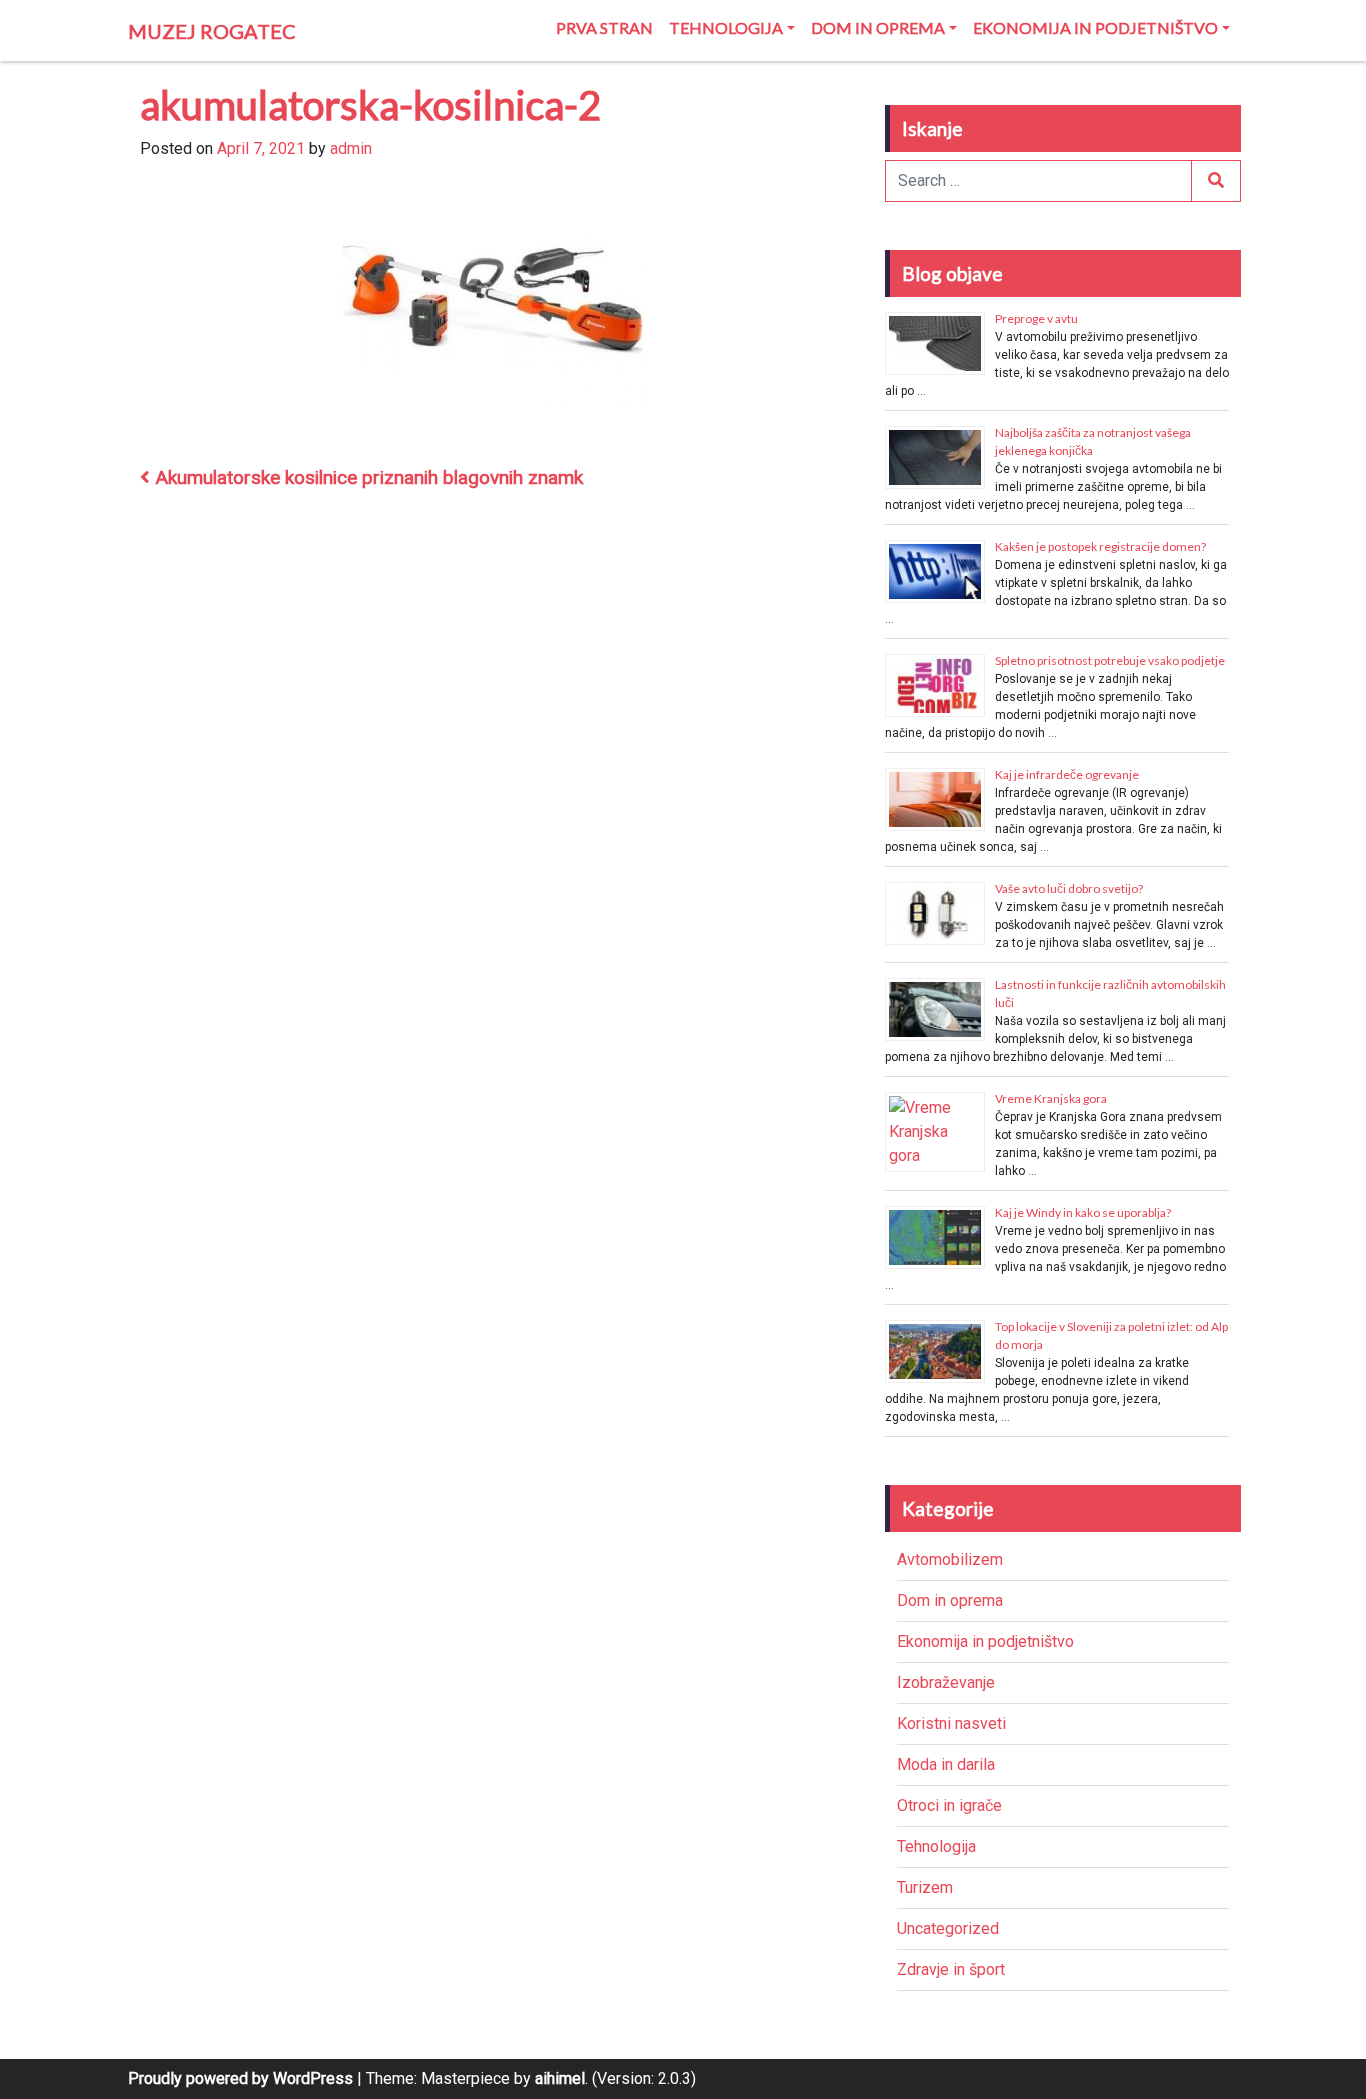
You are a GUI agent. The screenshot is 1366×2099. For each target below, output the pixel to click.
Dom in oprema (878, 27)
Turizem (925, 1887)
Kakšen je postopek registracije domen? (1100, 546)
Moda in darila (946, 1764)
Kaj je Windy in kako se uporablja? (1083, 1212)
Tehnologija (726, 27)
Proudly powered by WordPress (240, 2078)
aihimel (560, 2078)
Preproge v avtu (1036, 318)
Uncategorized (948, 1928)
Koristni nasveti (951, 1723)
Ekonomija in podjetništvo (1095, 27)
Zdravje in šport (951, 1969)
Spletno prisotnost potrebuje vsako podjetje (1110, 660)
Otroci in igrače (949, 1805)
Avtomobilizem (950, 1559)
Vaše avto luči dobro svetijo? (1069, 888)
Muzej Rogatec (212, 31)
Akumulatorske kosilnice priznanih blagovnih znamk (366, 477)
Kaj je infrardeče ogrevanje (1067, 774)
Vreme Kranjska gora (1051, 1098)
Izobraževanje (946, 1682)
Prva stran (604, 27)
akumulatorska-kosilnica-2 (370, 105)
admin (351, 148)
